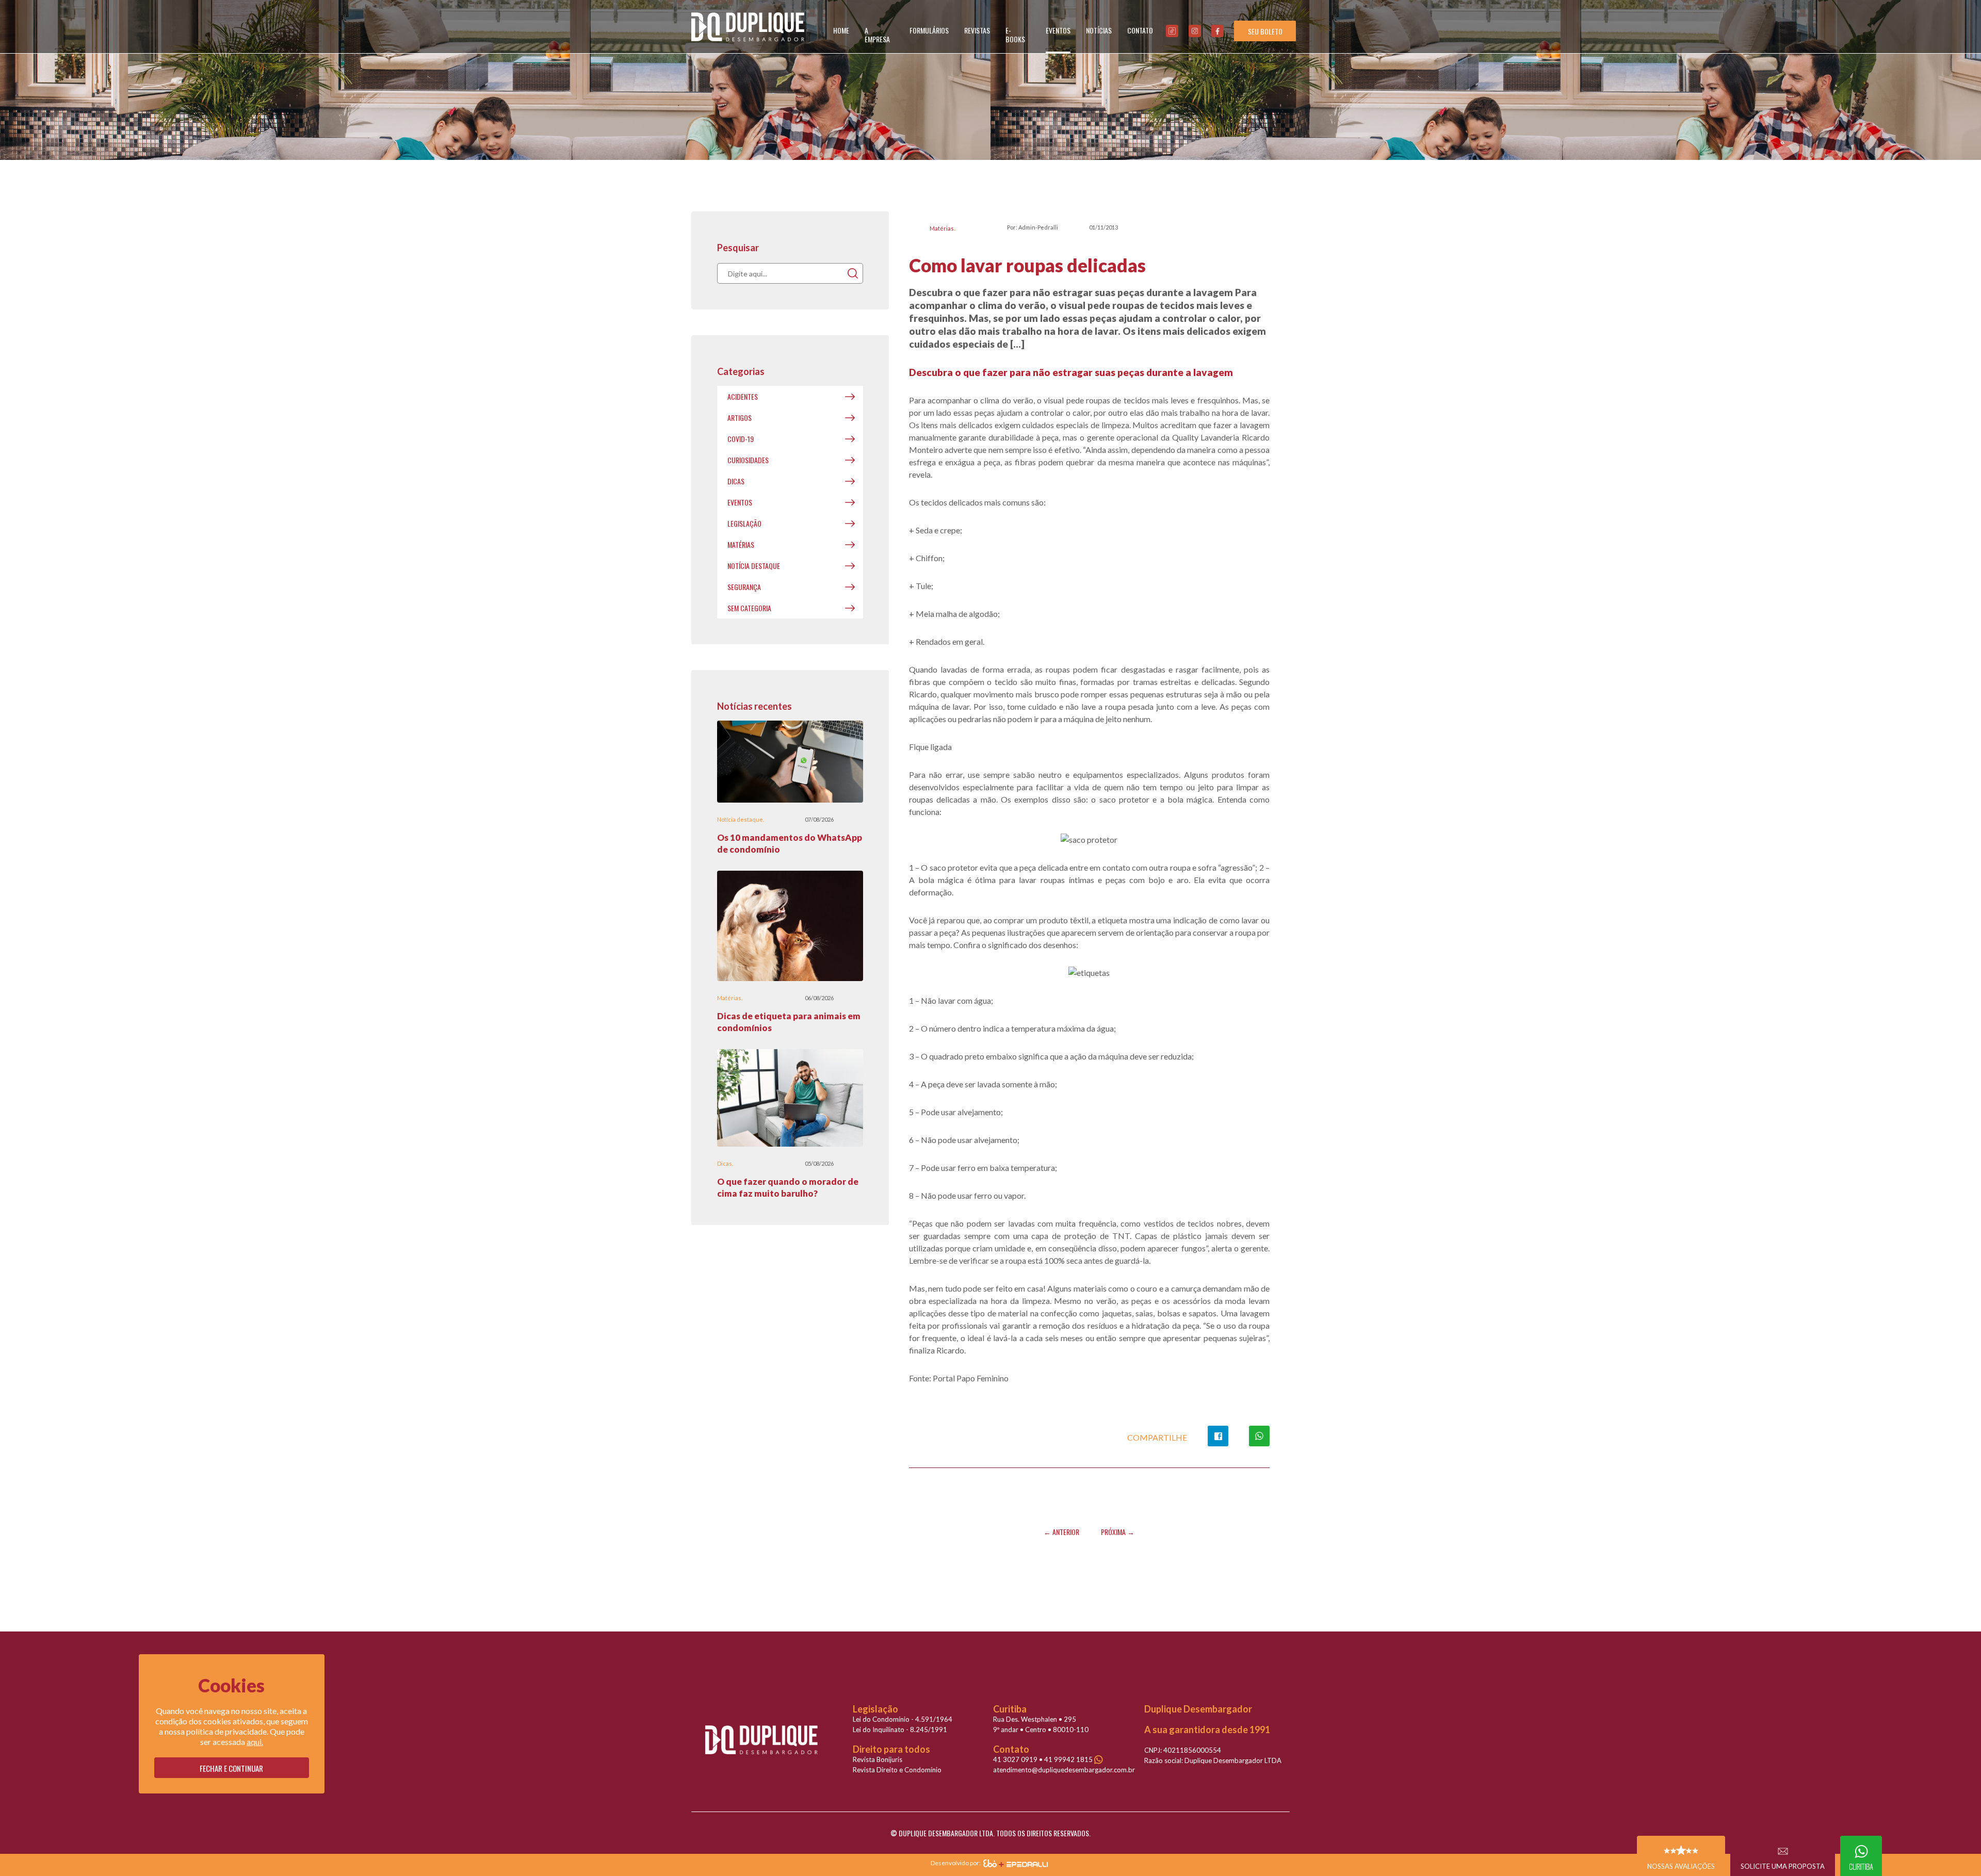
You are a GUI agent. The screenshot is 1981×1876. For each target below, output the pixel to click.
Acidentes (743, 396)
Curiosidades (748, 460)
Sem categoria (749, 608)
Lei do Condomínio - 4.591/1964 (903, 1719)
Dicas (736, 481)
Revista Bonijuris (878, 1759)
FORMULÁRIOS (929, 30)
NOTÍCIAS (1099, 30)
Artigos (740, 418)
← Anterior (1061, 1532)
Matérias (942, 228)
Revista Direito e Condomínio (897, 1770)
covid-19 (741, 439)
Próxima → (1118, 1532)
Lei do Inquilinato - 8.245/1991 (900, 1730)
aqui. (255, 1742)
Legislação (744, 523)
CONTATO (1140, 30)
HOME (841, 30)
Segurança (744, 587)
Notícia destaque (754, 566)
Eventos (740, 502)
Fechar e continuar (231, 1768)
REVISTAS (977, 30)
